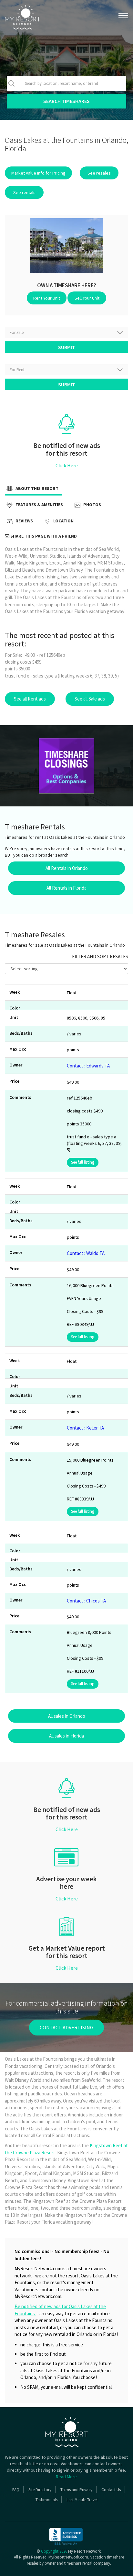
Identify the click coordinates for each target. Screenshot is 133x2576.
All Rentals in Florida (66, 888)
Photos (92, 505)
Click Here (67, 465)
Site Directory (40, 2490)
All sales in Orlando (67, 1716)
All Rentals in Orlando (67, 868)
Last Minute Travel (82, 2500)
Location (63, 521)
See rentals (24, 192)
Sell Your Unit (87, 298)
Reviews (24, 521)
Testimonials (46, 2500)
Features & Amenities (39, 505)
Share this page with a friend (43, 536)
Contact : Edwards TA (88, 1066)
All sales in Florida (66, 1736)
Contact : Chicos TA (86, 1601)
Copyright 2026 (54, 2551)
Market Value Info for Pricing (38, 173)
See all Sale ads (90, 699)
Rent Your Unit (47, 298)
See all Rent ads (30, 699)
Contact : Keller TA (85, 1428)
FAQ (16, 2490)
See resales (99, 173)
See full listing (83, 1162)
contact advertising (66, 2027)
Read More (66, 2477)
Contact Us (111, 2490)
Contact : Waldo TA (86, 1253)
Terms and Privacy (76, 2490)
